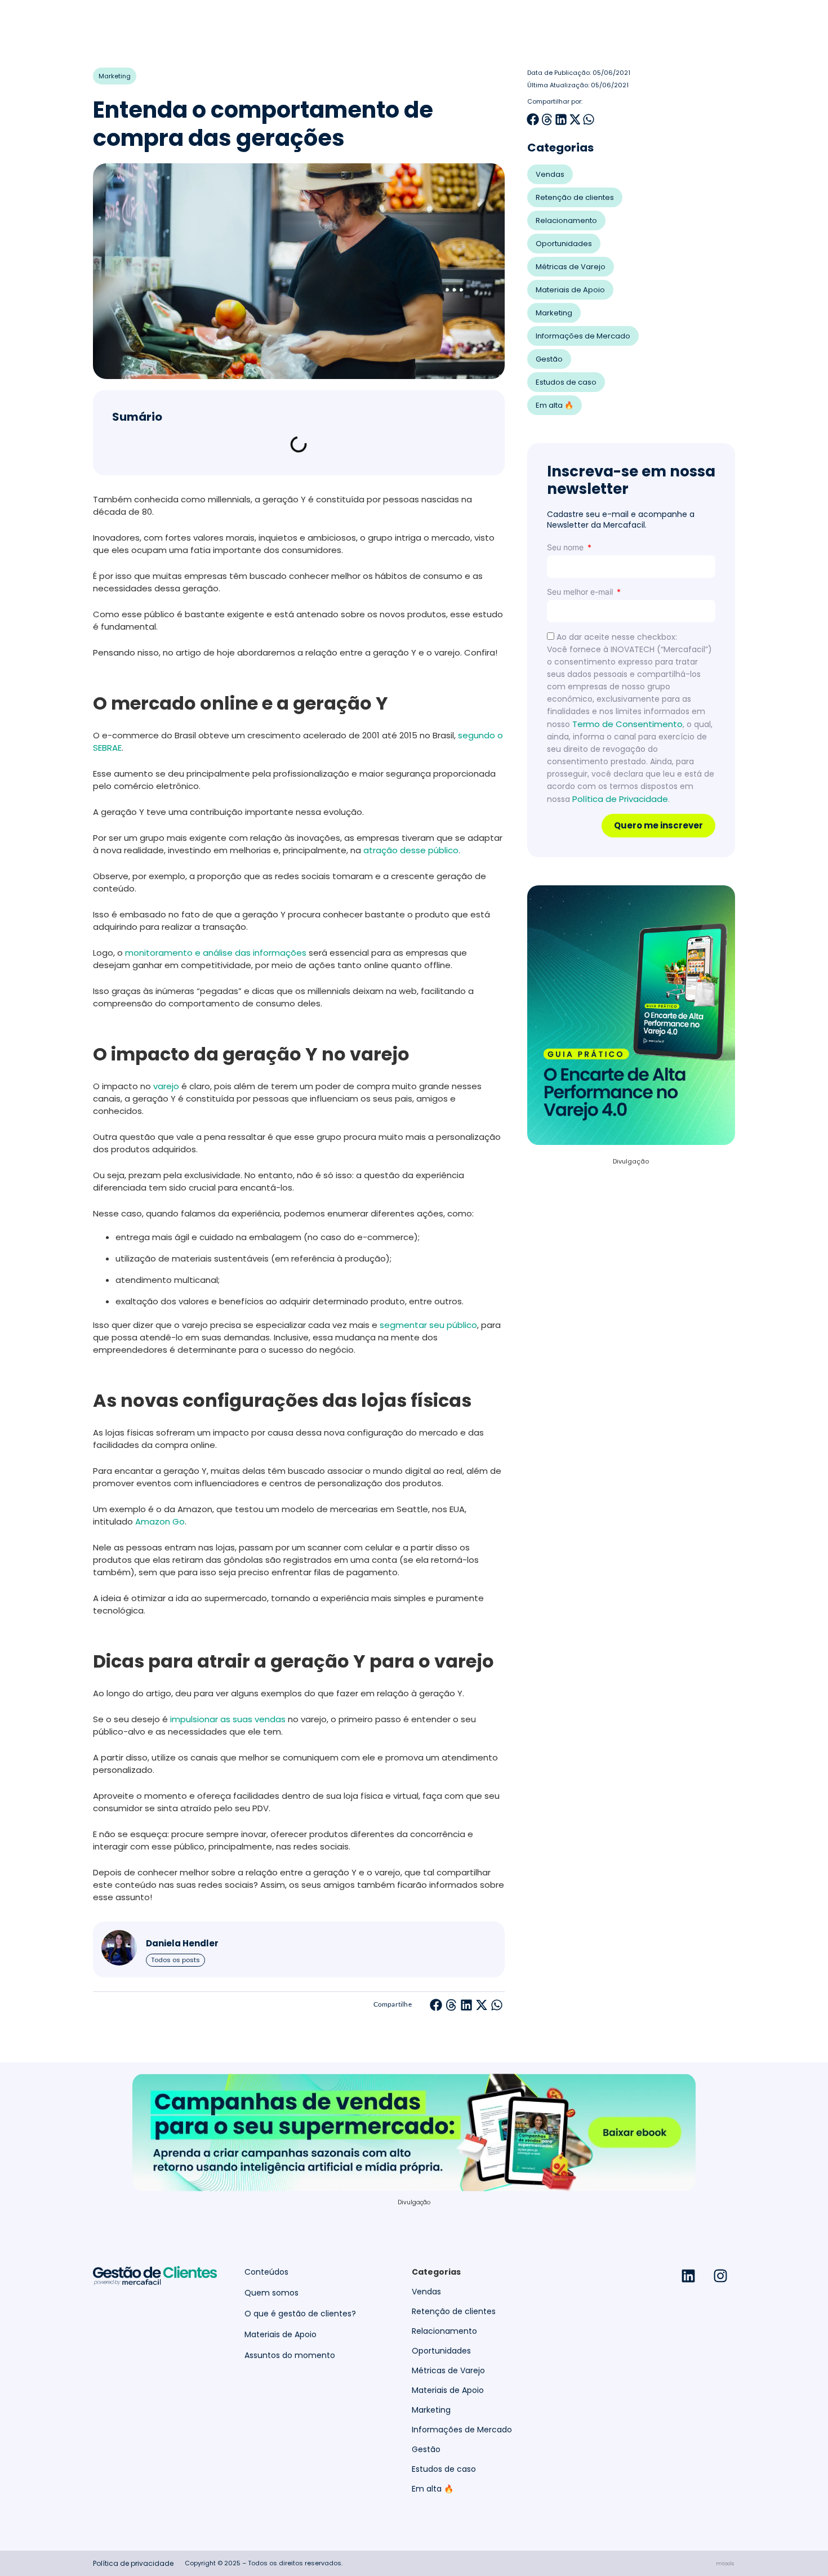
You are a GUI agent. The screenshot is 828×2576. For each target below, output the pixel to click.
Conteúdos (266, 2272)
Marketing (115, 76)
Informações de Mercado (583, 336)
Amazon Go (160, 1521)
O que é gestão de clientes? (300, 2314)
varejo (166, 1086)
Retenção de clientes (575, 197)
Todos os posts (175, 1960)
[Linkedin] (688, 2276)
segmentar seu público (428, 1325)
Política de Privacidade (620, 799)
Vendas (550, 174)
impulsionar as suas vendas (228, 1719)
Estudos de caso (566, 382)
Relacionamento (566, 220)
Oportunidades (564, 244)
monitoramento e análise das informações (216, 953)
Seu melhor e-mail (581, 592)
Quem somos (271, 2293)
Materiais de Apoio (570, 290)
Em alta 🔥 (555, 405)
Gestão (549, 359)
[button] (436, 2005)
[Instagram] (720, 2276)
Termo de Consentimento (627, 724)
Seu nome (566, 547)
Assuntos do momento (290, 2356)
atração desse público (411, 850)
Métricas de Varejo (571, 267)
